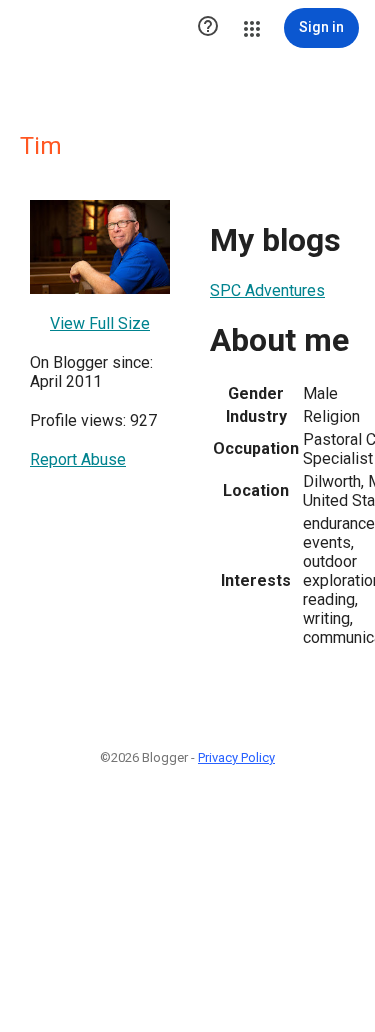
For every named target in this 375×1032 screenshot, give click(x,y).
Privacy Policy (236, 757)
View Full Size (100, 323)
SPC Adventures (267, 290)
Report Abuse (78, 459)
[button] (208, 28)
